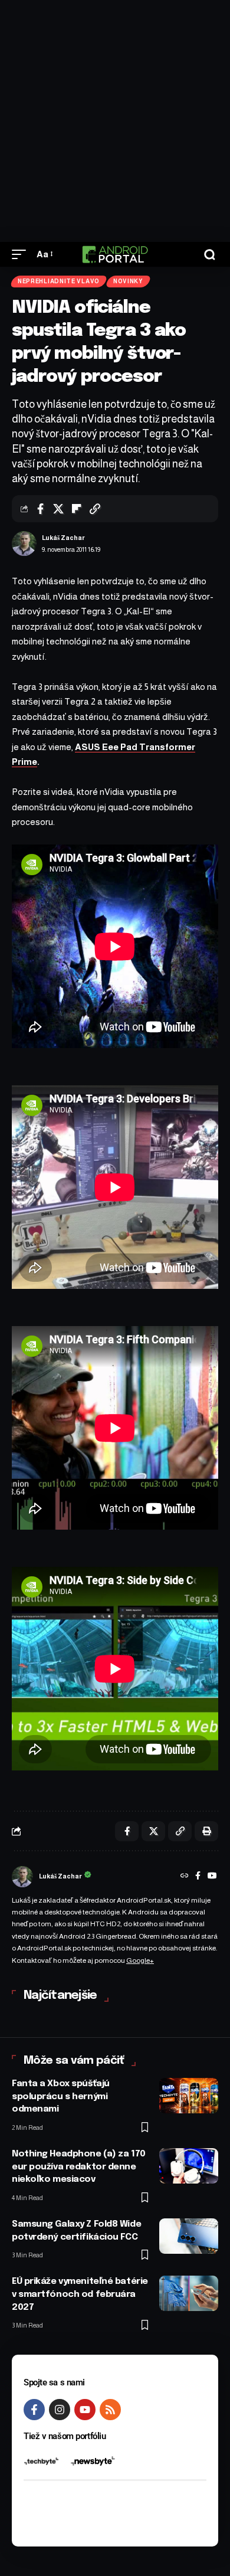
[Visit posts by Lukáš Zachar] (24, 544)
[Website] (185, 1877)
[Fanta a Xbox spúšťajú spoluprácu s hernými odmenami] (189, 2096)
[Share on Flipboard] (77, 509)
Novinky (128, 281)
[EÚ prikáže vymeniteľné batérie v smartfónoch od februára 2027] (189, 2293)
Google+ (140, 1960)
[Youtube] (85, 2410)
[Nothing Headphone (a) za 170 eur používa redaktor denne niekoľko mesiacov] (189, 2166)
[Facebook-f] (34, 2410)
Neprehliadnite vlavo (59, 281)
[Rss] (110, 2410)
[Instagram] (60, 2410)
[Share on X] (58, 509)
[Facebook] (198, 1877)
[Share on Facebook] (40, 509)
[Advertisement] (115, 121)
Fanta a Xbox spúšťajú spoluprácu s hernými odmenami (61, 2097)
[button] (22, 254)
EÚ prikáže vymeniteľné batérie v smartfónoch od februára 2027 (80, 2294)
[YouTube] (212, 1877)
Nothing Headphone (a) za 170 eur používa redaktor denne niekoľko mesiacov (79, 2167)
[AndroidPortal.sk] (115, 254)
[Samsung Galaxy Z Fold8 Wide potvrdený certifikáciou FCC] (189, 2236)
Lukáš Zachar (63, 538)
